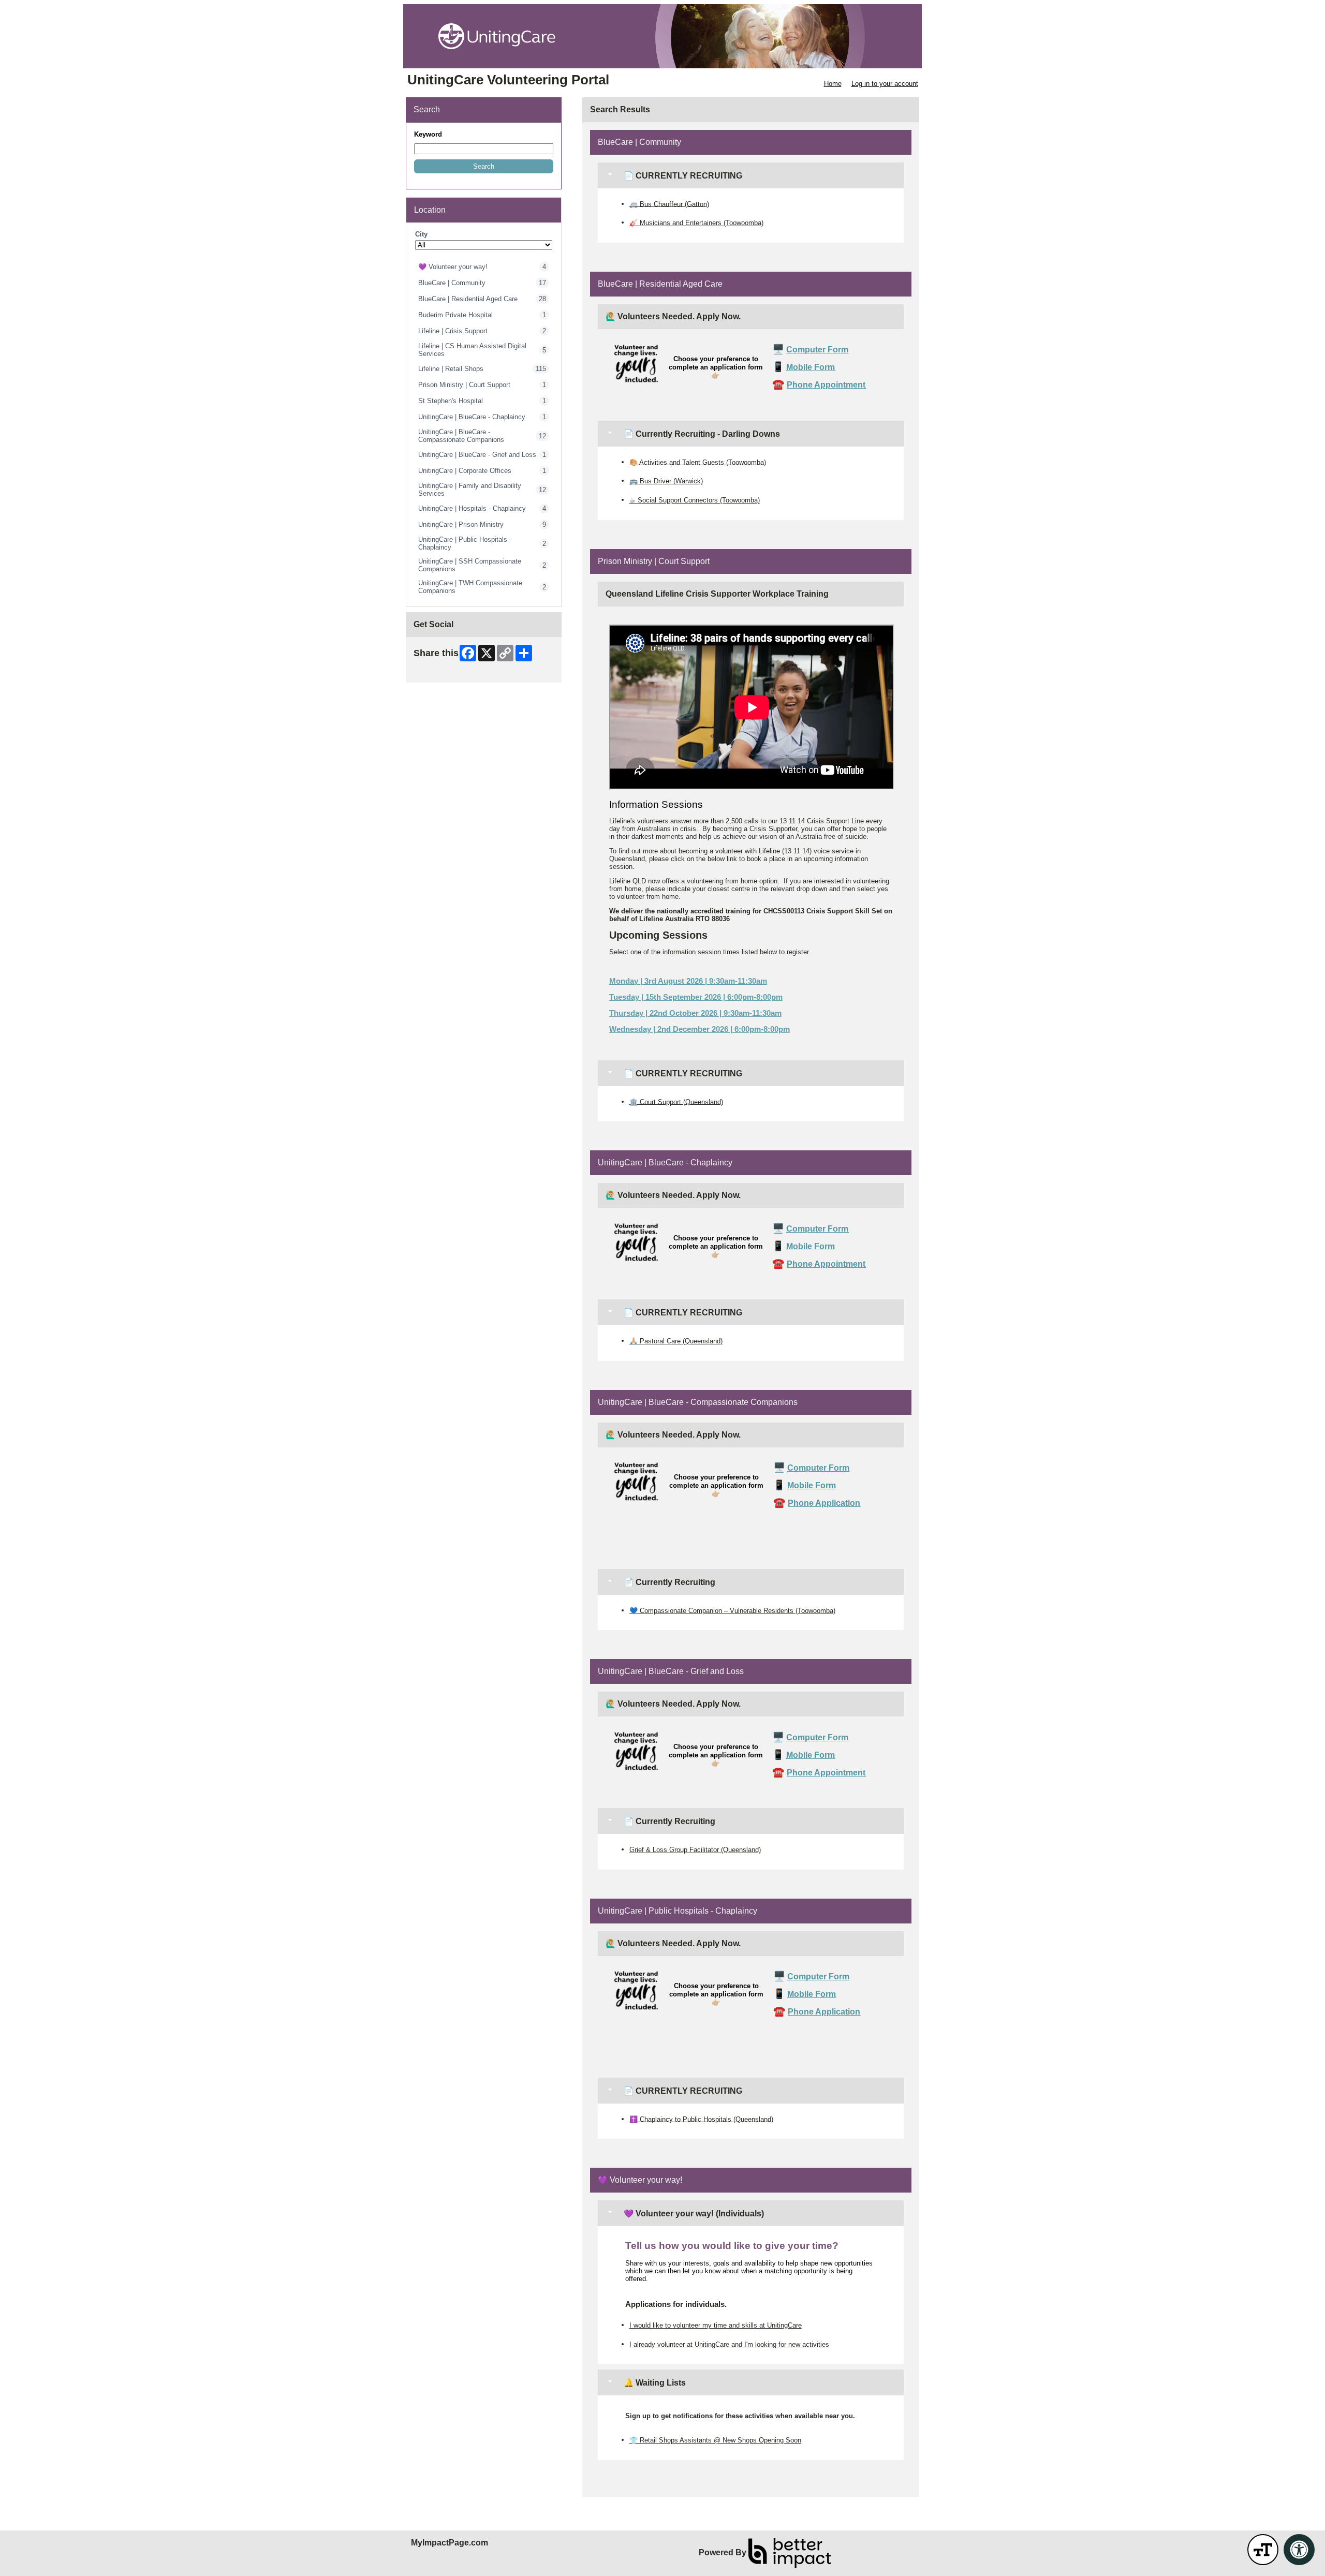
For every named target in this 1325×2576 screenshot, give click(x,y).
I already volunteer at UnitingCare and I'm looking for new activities (729, 2344)
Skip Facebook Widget (447, 671)
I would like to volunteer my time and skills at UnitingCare (716, 2325)
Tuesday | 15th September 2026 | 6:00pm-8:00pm (696, 997)
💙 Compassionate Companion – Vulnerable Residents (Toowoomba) (732, 1610)
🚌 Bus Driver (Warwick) (666, 481)
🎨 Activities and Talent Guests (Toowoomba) (698, 462)
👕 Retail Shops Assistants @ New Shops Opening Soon (715, 2440)
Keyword (428, 134)
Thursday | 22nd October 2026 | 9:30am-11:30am (695, 1013)
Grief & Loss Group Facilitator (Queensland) (695, 1850)
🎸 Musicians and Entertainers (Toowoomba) (696, 223)
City (421, 234)
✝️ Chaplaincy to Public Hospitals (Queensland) (701, 2119)
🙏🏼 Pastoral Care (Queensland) (676, 1341)
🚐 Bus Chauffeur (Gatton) (669, 204)
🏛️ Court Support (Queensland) (676, 1101)
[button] (484, 166)
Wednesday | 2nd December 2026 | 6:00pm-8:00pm (700, 1029)
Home (833, 84)
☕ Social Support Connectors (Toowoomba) (695, 500)
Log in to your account (885, 84)
